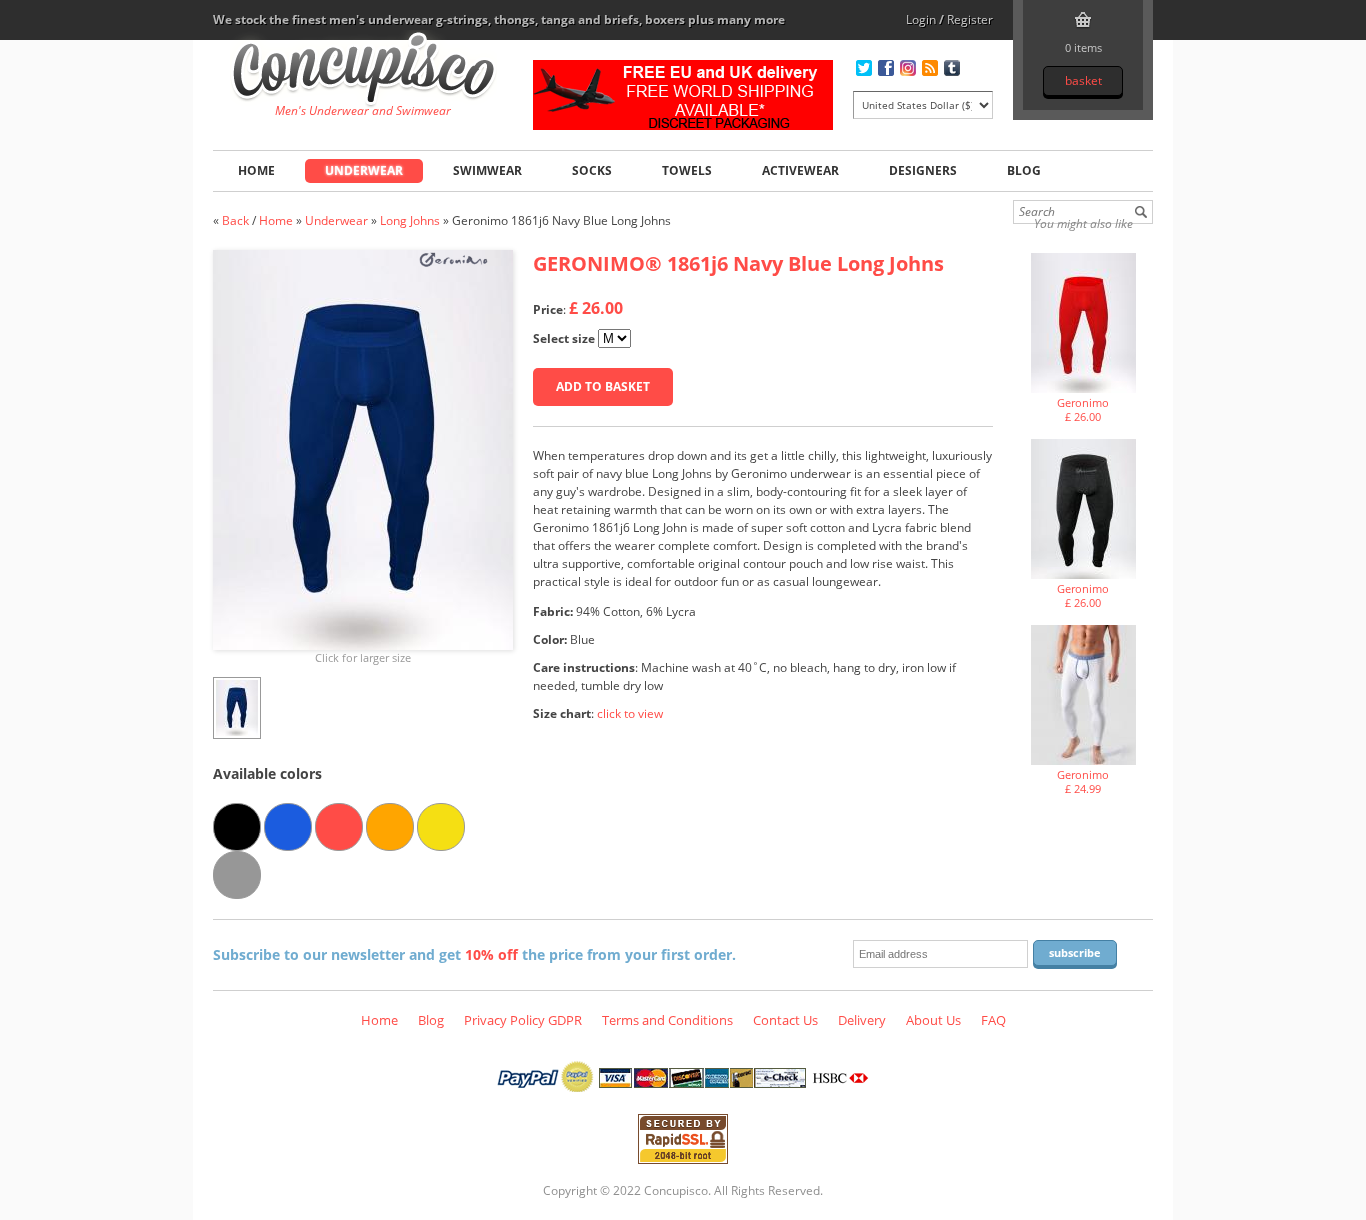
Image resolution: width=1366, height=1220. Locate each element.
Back (235, 220)
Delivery (862, 1020)
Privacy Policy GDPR (523, 1020)
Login (921, 19)
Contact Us (785, 1020)
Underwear (364, 170)
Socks (592, 170)
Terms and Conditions (667, 1020)
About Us (933, 1020)
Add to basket (603, 386)
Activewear (800, 170)
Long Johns (410, 220)
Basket (1083, 80)
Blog (1024, 170)
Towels (687, 170)
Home (256, 170)
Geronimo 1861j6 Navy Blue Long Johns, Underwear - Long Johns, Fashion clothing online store (363, 71)
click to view (630, 713)
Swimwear (487, 170)
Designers (923, 170)
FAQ (993, 1020)
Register (970, 19)
